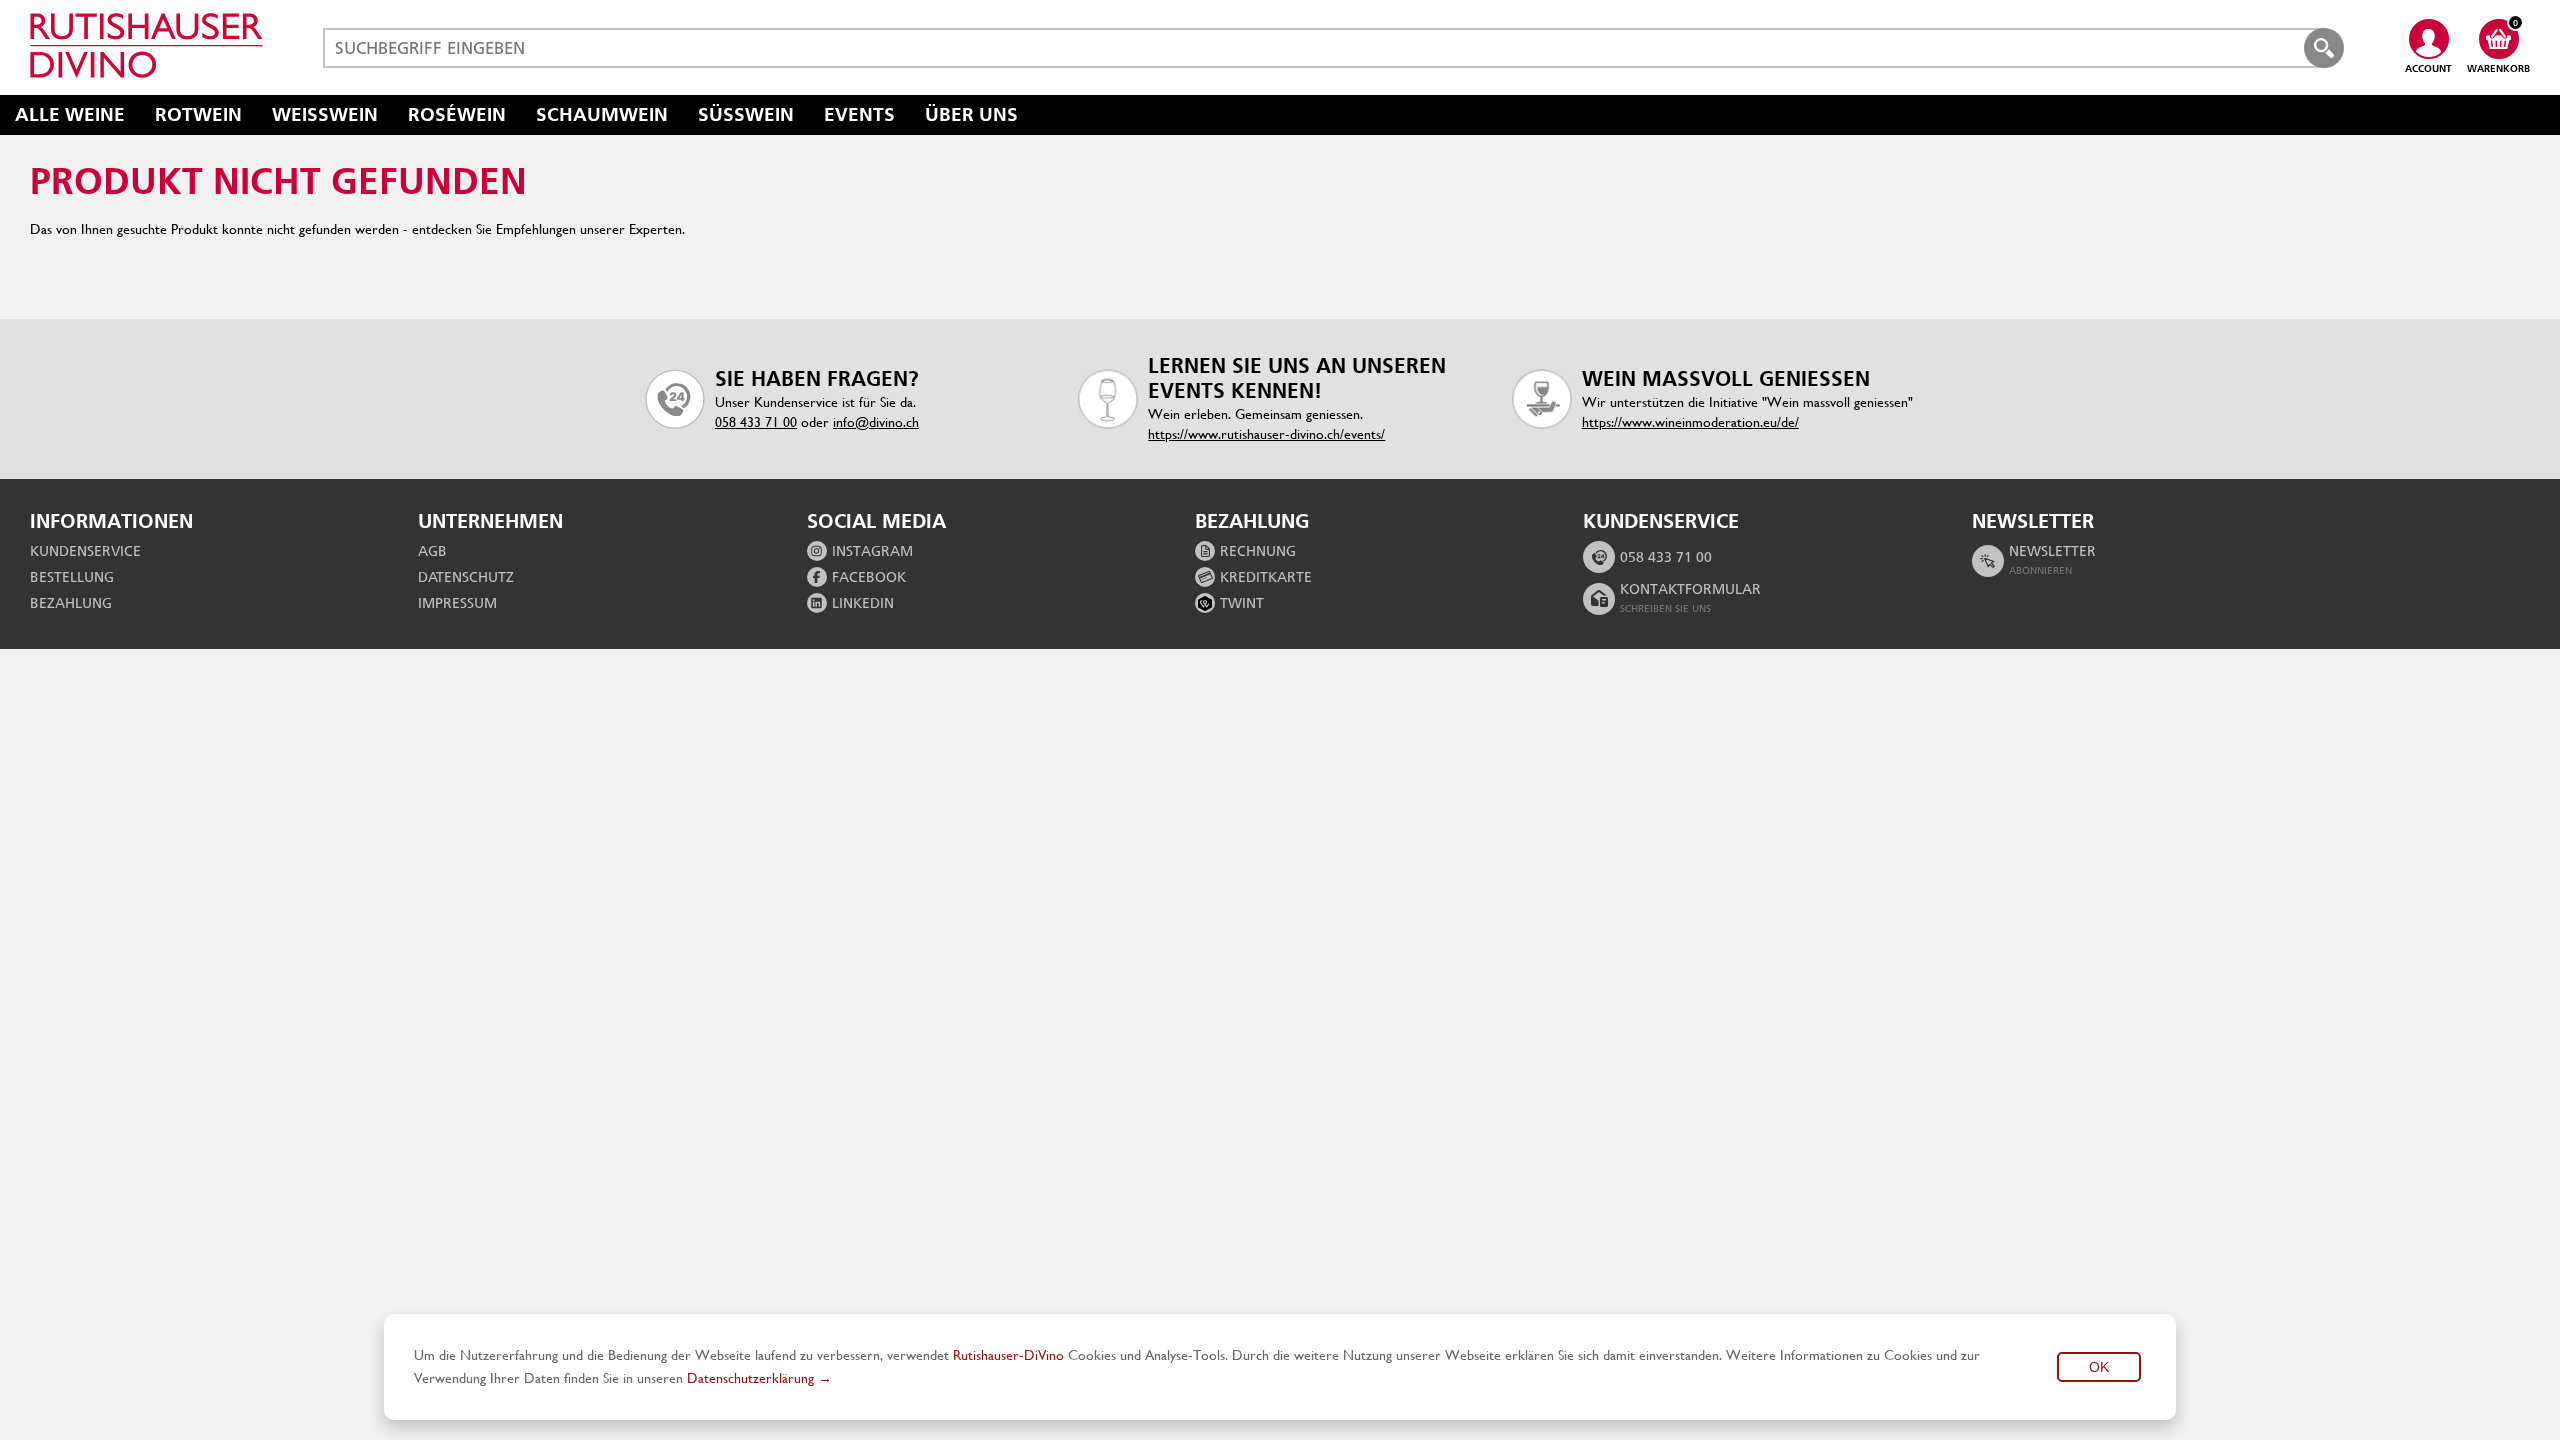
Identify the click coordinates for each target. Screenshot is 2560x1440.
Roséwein (457, 114)
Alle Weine (70, 114)
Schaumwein (602, 114)
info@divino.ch (876, 422)
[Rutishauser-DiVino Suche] (2324, 48)
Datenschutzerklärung (750, 1378)
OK (2099, 1367)
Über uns (971, 114)
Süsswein (746, 114)
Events (859, 114)
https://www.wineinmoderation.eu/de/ (1690, 422)
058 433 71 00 (756, 422)
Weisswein (325, 114)
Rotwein (198, 114)
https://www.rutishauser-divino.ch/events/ (1266, 434)
